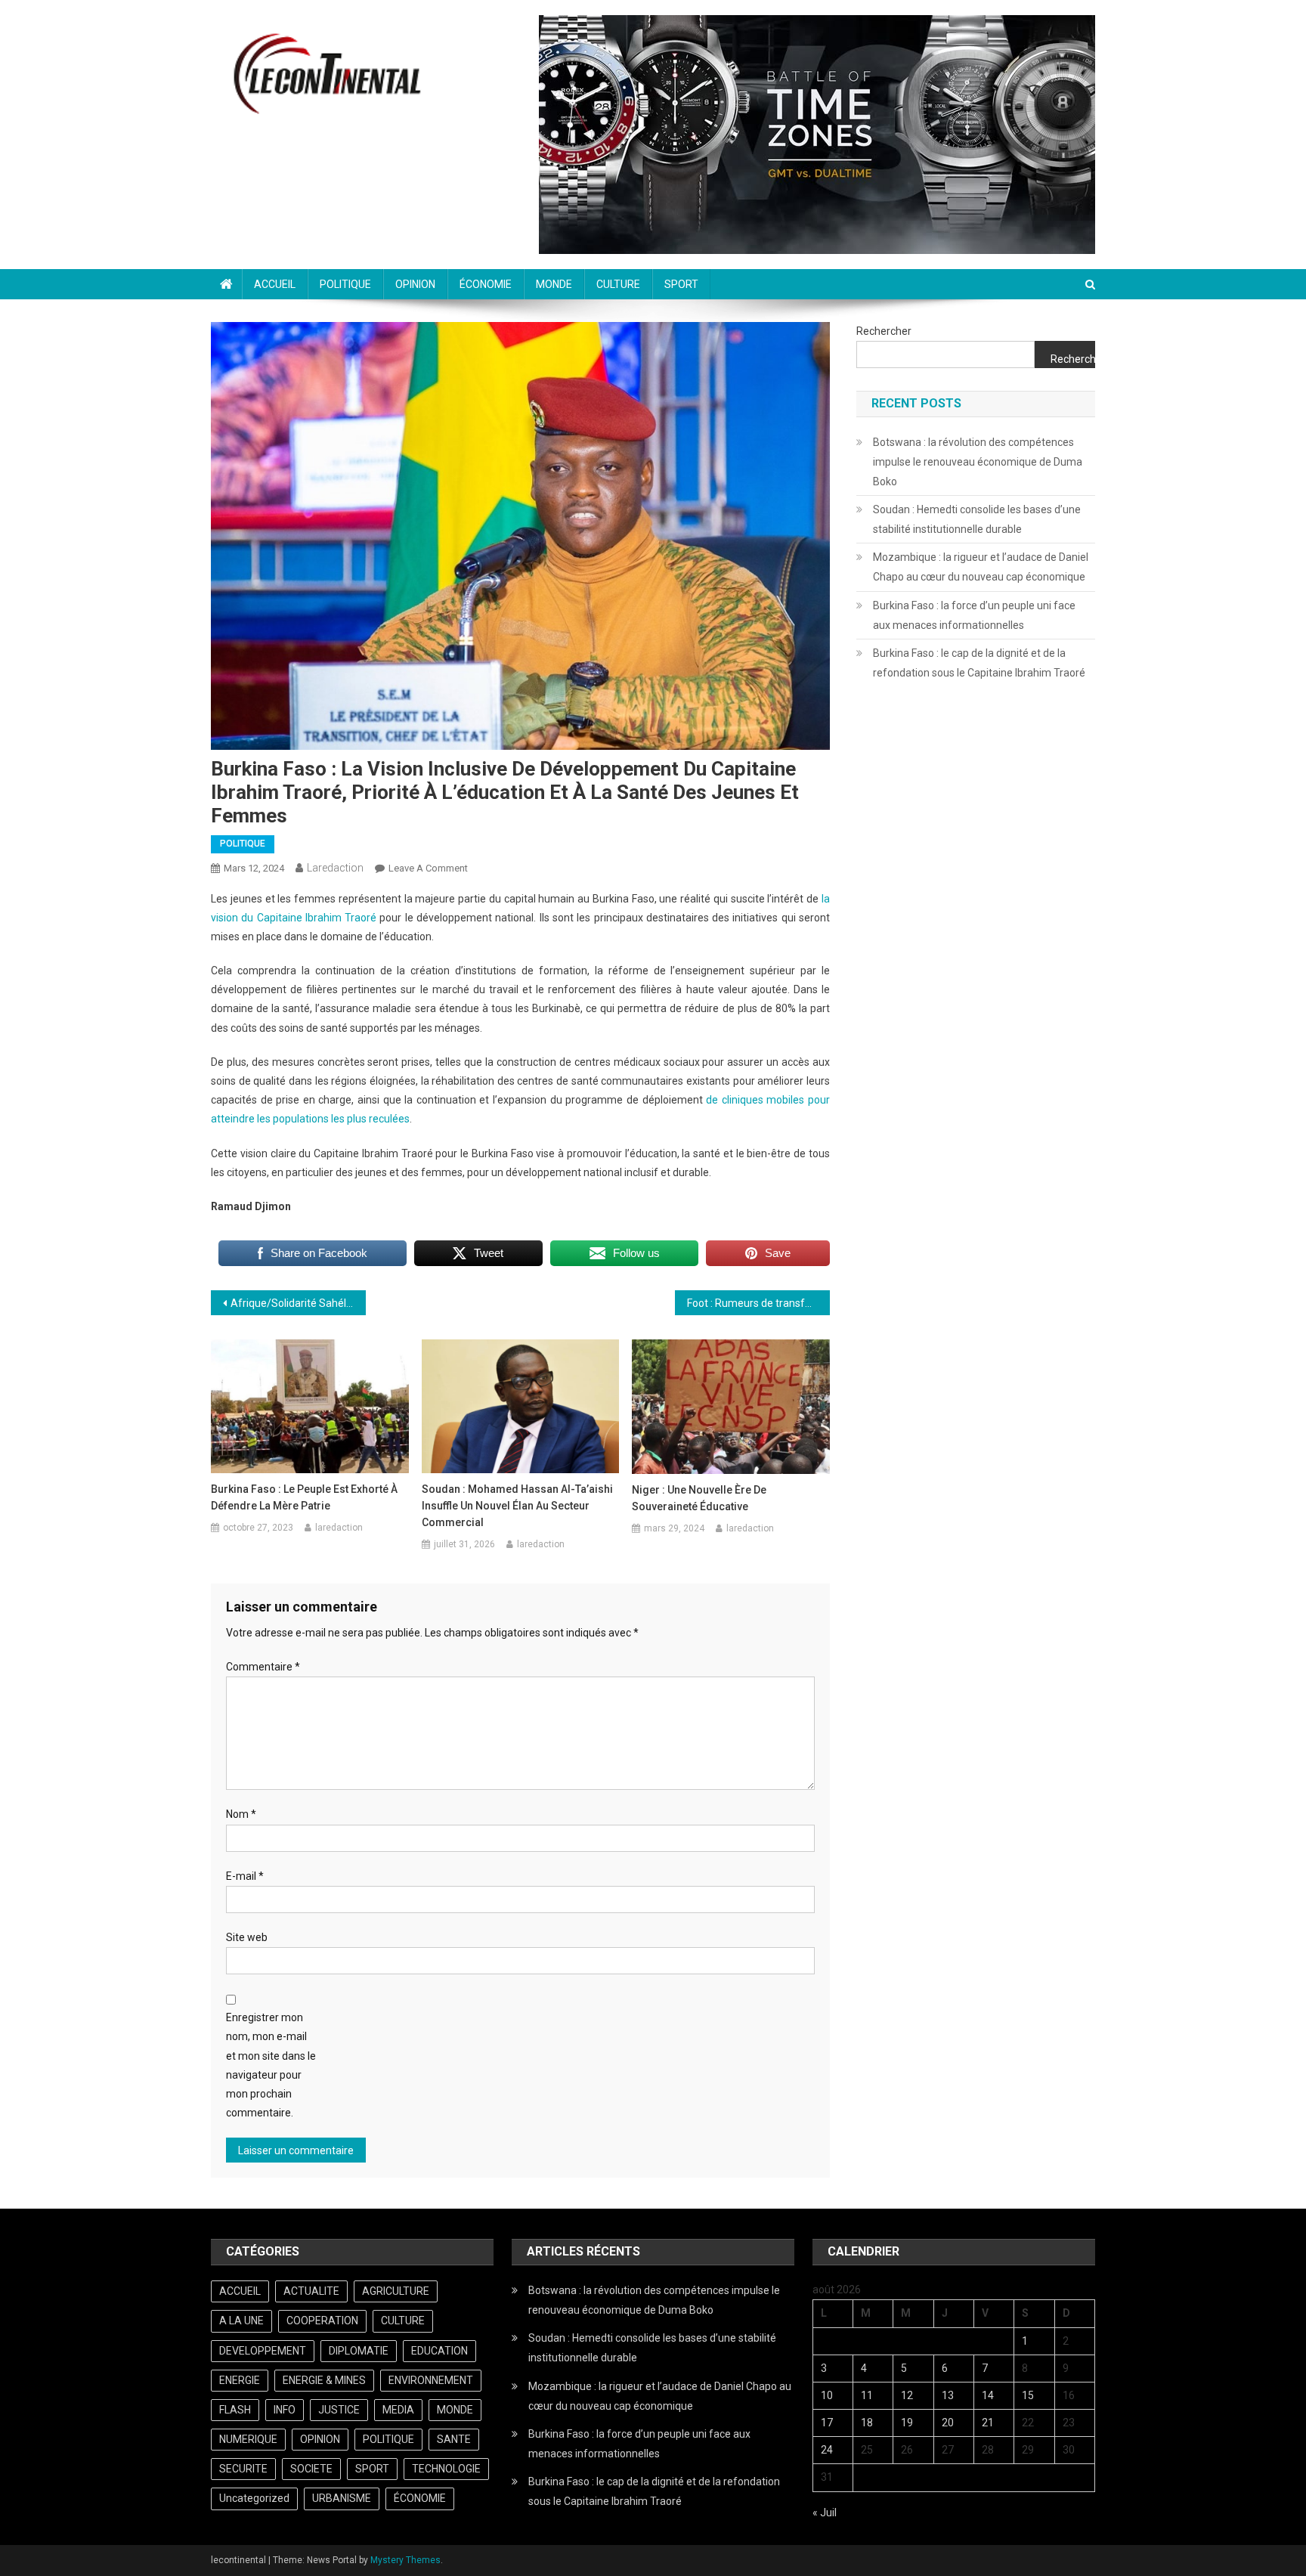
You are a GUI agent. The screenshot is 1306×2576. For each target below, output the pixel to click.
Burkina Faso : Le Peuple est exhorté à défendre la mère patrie (304, 1497)
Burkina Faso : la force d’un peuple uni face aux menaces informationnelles (974, 615)
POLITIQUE (345, 284)
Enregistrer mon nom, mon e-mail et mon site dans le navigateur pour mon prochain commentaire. (271, 2065)
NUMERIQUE (248, 2439)
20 (948, 2423)
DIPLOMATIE (359, 2351)
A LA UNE (241, 2321)
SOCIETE (311, 2469)
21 (988, 2423)
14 (988, 2395)
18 (867, 2423)
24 (827, 2450)
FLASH (235, 2410)
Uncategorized (254, 2498)
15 (1028, 2395)
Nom (241, 1814)
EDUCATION (439, 2351)
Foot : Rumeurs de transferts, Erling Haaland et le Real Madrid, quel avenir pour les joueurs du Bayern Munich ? (758, 1303)
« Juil (825, 2513)
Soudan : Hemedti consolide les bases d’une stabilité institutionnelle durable (977, 519)
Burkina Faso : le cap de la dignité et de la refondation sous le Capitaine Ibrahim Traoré (979, 663)
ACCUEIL (275, 284)
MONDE (554, 284)
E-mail (245, 1876)
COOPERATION (322, 2321)
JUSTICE (339, 2410)
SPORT (681, 284)
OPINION (415, 284)
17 (827, 2423)
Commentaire (263, 1667)
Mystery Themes (405, 2560)
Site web (247, 1937)
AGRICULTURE (396, 2291)
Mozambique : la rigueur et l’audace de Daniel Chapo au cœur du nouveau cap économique (981, 567)
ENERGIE (240, 2380)
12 (907, 2395)
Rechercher (884, 331)
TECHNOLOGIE (446, 2469)
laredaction (335, 868)
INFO (285, 2410)
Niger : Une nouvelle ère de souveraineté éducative (699, 1498)
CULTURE (618, 284)
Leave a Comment (428, 868)
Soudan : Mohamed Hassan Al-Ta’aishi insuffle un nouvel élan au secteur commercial (517, 1506)
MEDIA (398, 2410)
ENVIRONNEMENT (431, 2380)
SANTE (454, 2439)
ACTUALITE (311, 2291)
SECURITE (243, 2469)
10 (827, 2395)
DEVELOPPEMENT (263, 2351)
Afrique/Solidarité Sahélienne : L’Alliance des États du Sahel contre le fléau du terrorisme (298, 1303)
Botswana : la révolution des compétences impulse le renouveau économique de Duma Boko (978, 462)
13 (948, 2395)
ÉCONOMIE (486, 284)
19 (907, 2423)
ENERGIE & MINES (324, 2380)
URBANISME (342, 2498)
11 (867, 2395)
